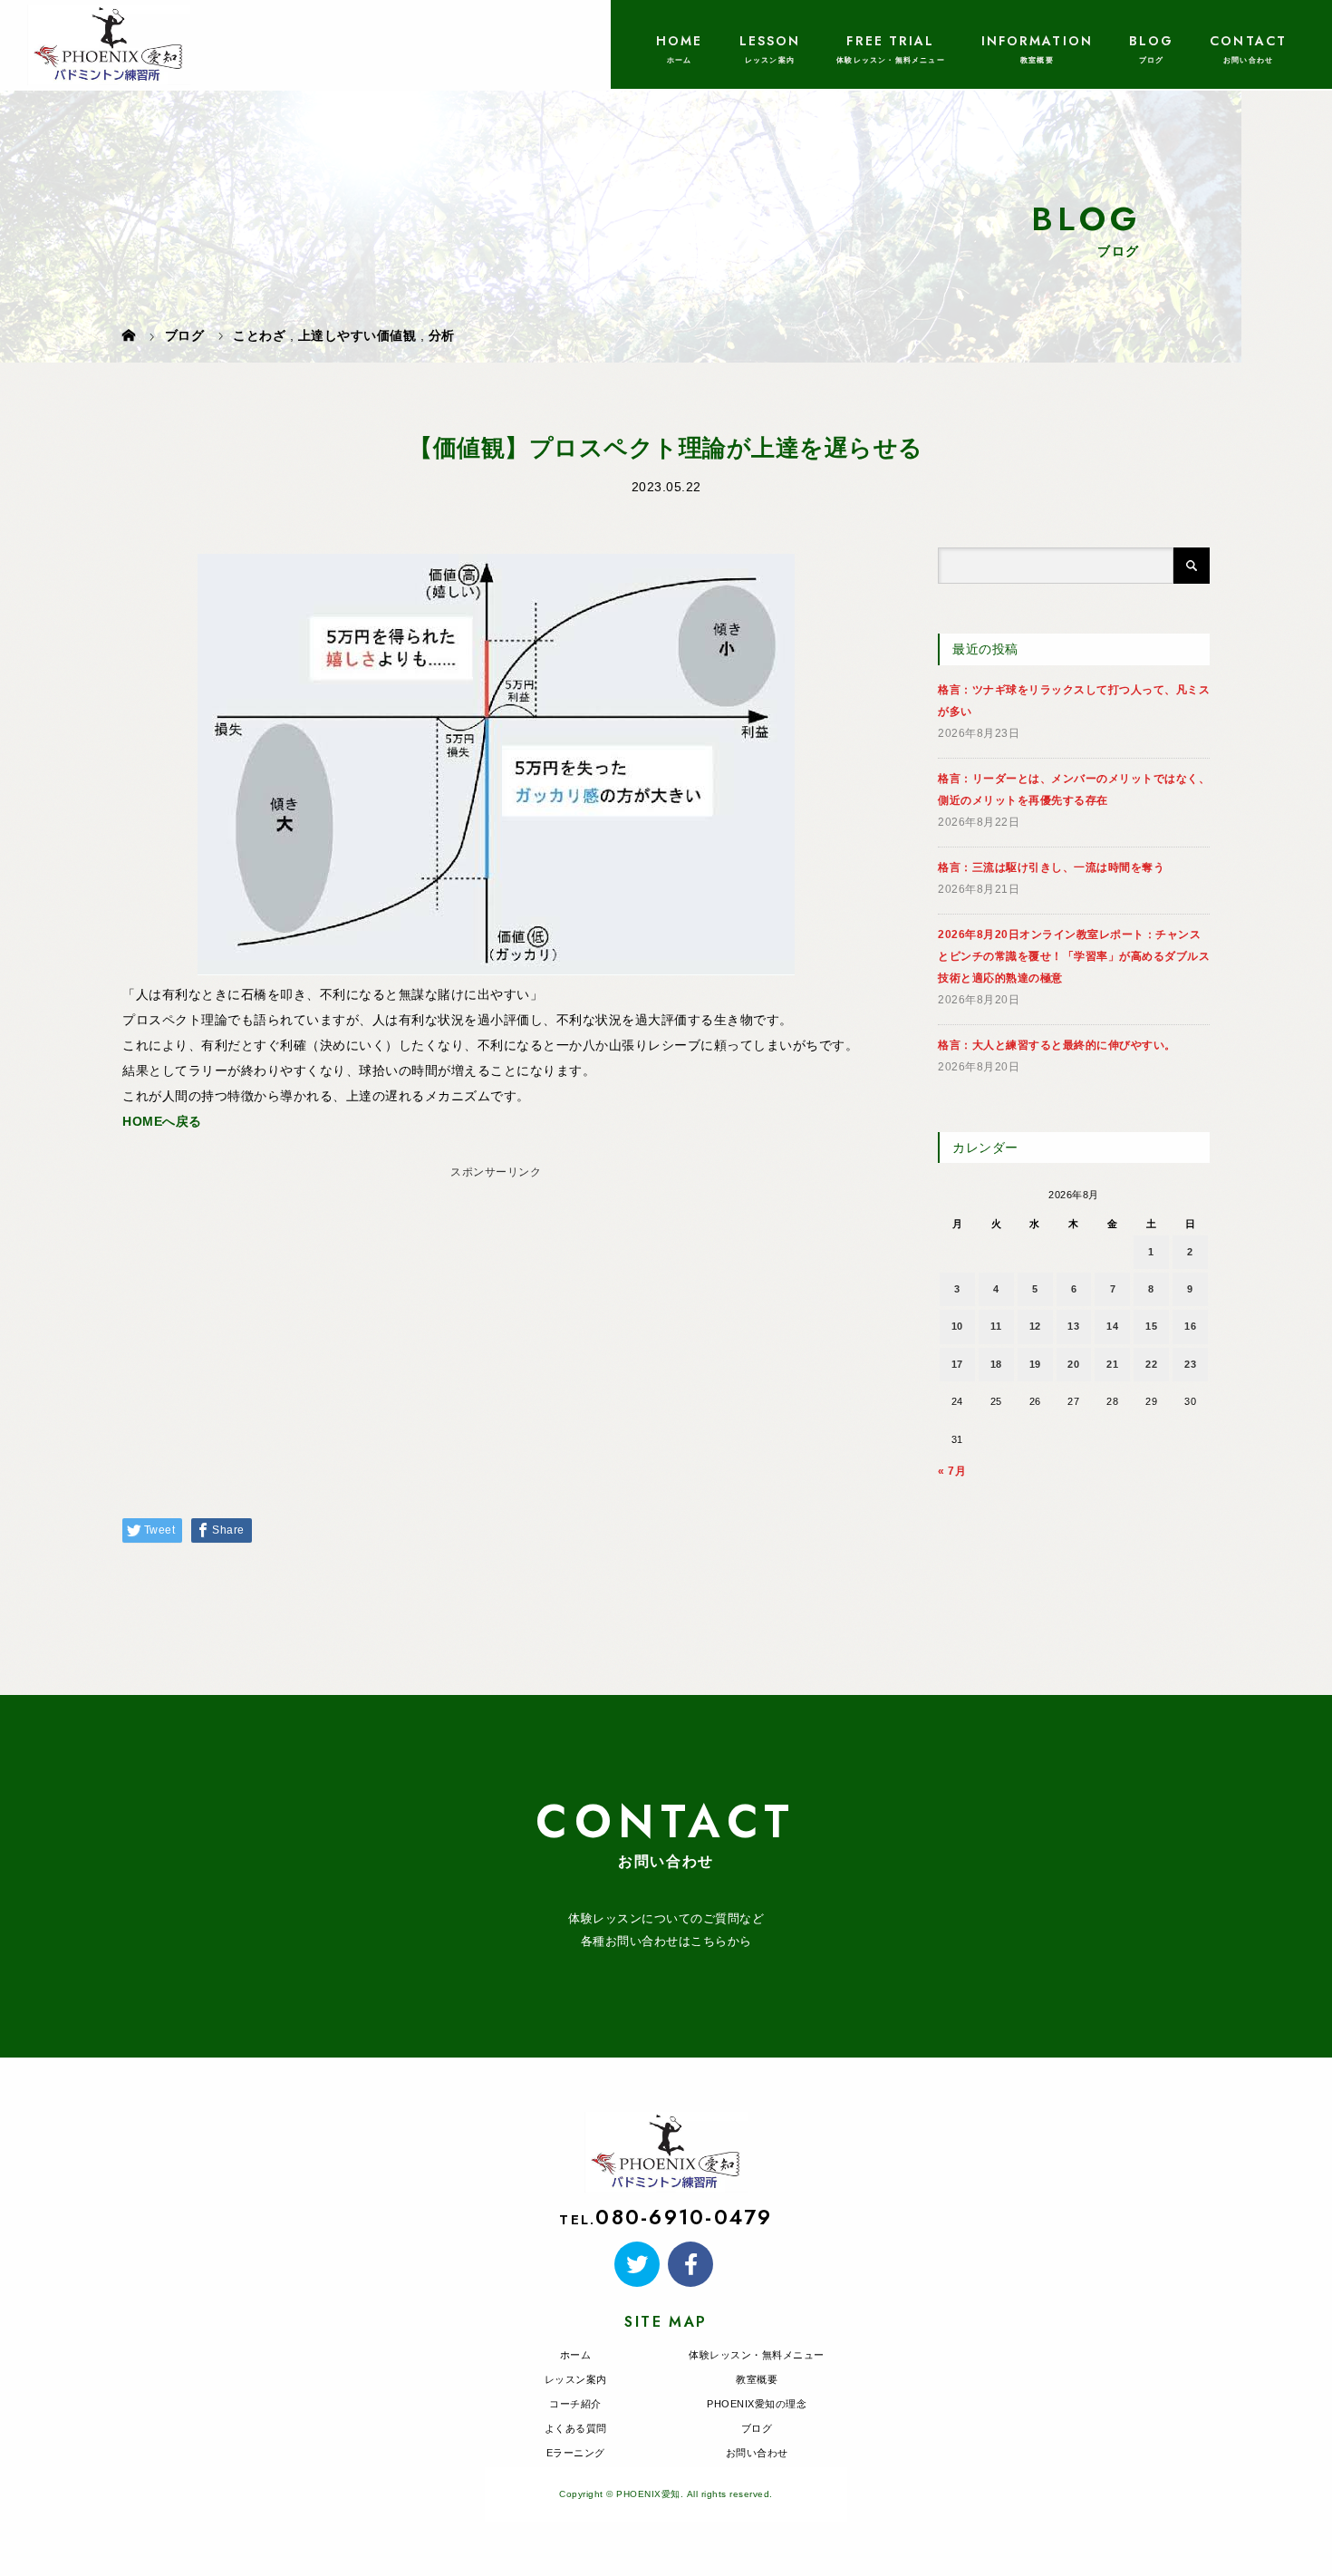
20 (1073, 1364)
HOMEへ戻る (162, 1121)
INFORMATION (1037, 41)
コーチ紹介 (575, 2404)
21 (1112, 1364)
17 (957, 1364)
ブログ (757, 2428)
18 (996, 1364)
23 (1190, 1364)
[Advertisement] (496, 1312)
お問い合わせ (757, 2453)
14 (1112, 1326)
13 (1073, 1326)
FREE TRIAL (890, 41)
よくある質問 (576, 2428)
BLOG (1151, 41)
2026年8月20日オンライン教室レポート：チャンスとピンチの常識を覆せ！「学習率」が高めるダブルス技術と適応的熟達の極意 (1074, 956)
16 (1190, 1326)
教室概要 (757, 2379)
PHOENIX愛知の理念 (757, 2404)
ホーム (576, 2355)
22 (1151, 1364)
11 (996, 1326)
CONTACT (1248, 41)
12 (1035, 1326)
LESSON (770, 41)
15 (1151, 1326)
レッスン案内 (576, 2379)
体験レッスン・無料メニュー (757, 2355)
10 (957, 1326)
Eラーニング (576, 2453)
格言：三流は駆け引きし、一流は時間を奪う (1051, 867)
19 (1035, 1364)
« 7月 (952, 1471)
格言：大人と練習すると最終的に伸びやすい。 (1057, 1045)
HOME (679, 41)
